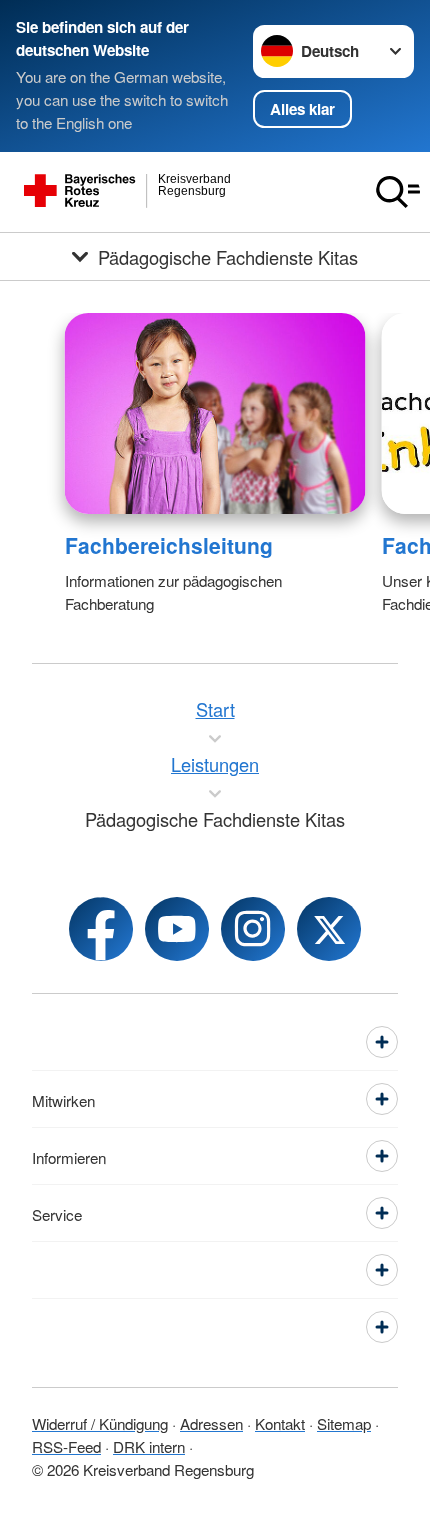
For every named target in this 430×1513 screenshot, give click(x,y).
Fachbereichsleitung (169, 545)
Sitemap (344, 1423)
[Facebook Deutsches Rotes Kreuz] (101, 929)
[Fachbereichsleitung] (215, 413)
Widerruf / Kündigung (100, 1423)
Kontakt (280, 1423)
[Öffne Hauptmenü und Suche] (398, 192)
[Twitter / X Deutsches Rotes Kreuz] (329, 929)
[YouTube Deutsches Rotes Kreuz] (177, 929)
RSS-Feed (66, 1446)
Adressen (211, 1423)
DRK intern (149, 1446)
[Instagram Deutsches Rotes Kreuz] (253, 929)
